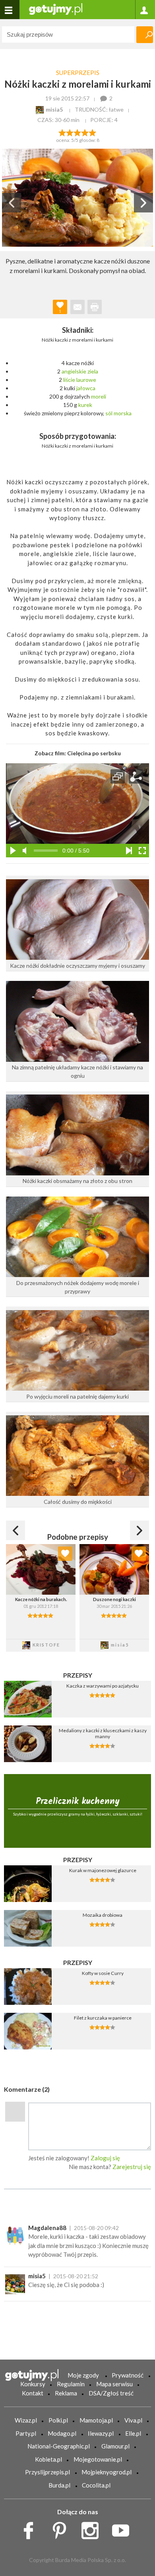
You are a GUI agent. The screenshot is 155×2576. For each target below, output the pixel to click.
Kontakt (33, 2393)
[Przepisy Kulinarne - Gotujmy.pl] (56, 9)
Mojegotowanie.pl (98, 2459)
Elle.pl (133, 2433)
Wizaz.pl (26, 2420)
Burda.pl (59, 2485)
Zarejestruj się (132, 2167)
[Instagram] (93, 2528)
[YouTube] (123, 2528)
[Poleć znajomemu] (77, 307)
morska (123, 413)
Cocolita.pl (96, 2485)
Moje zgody (83, 2375)
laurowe (86, 380)
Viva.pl (133, 2420)
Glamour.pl (115, 2446)
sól (109, 413)
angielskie (74, 371)
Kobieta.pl (48, 2459)
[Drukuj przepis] (95, 307)
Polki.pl (58, 2420)
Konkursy (33, 2384)
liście (69, 380)
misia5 (37, 2276)
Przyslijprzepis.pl (47, 2472)
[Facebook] (31, 2528)
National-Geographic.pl (59, 2446)
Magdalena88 (47, 2228)
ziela (93, 371)
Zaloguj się (105, 2158)
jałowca (86, 388)
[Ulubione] (65, 1554)
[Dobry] (77, 132)
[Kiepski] (62, 132)
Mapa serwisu (114, 2384)
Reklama (66, 2393)
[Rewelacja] (93, 132)
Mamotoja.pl (96, 2420)
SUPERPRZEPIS (78, 73)
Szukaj (145, 35)
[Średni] (70, 132)
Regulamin (71, 2384)
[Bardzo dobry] (85, 132)
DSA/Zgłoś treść (111, 2393)
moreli (99, 396)
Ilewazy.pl (101, 2433)
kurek (85, 405)
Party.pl (26, 2433)
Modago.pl (62, 2433)
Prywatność (128, 2375)
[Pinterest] (62, 2528)
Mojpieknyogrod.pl (107, 2472)
